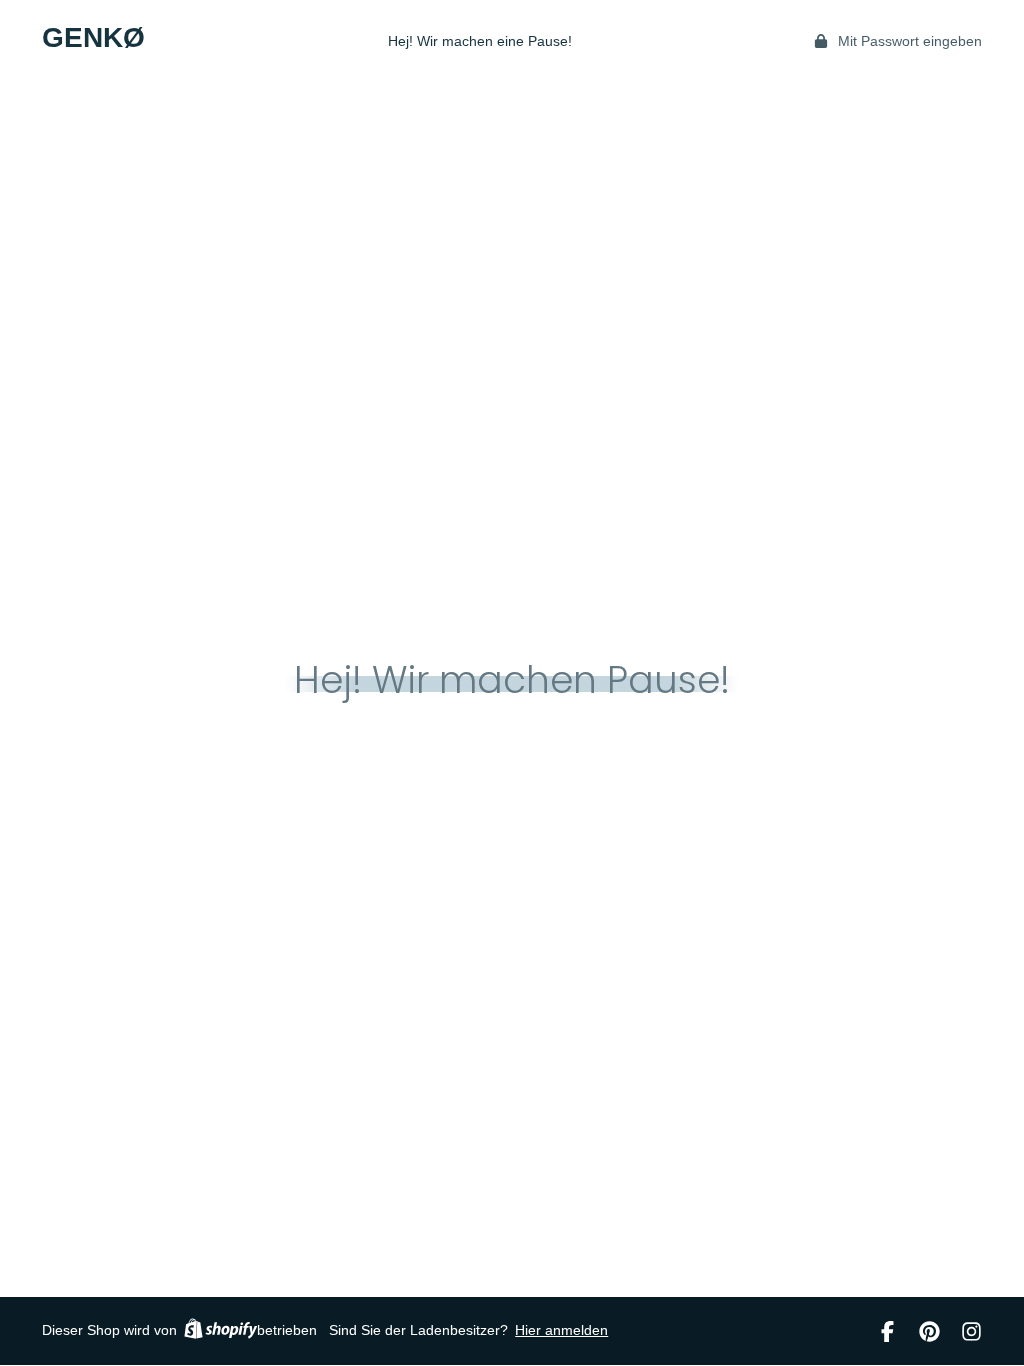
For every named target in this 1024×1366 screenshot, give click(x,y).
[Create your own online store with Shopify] (220, 1331)
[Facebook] (887, 1331)
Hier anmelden (561, 1330)
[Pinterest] (929, 1331)
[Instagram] (971, 1331)
